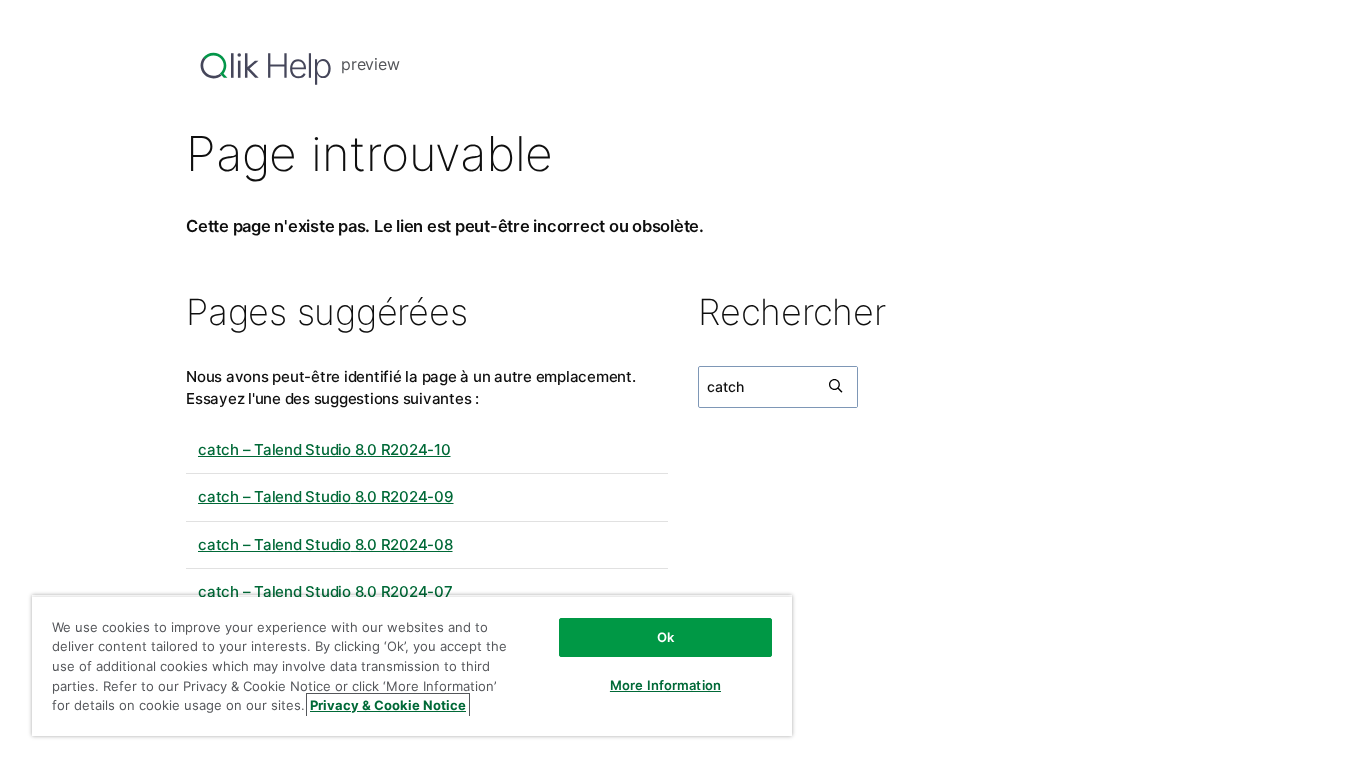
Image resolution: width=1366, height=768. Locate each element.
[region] (412, 665)
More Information (665, 685)
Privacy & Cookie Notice (388, 705)
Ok (665, 637)
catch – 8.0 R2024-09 (326, 496)
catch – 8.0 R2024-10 (324, 449)
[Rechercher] (837, 387)
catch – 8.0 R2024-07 (325, 591)
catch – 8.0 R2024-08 (325, 544)
